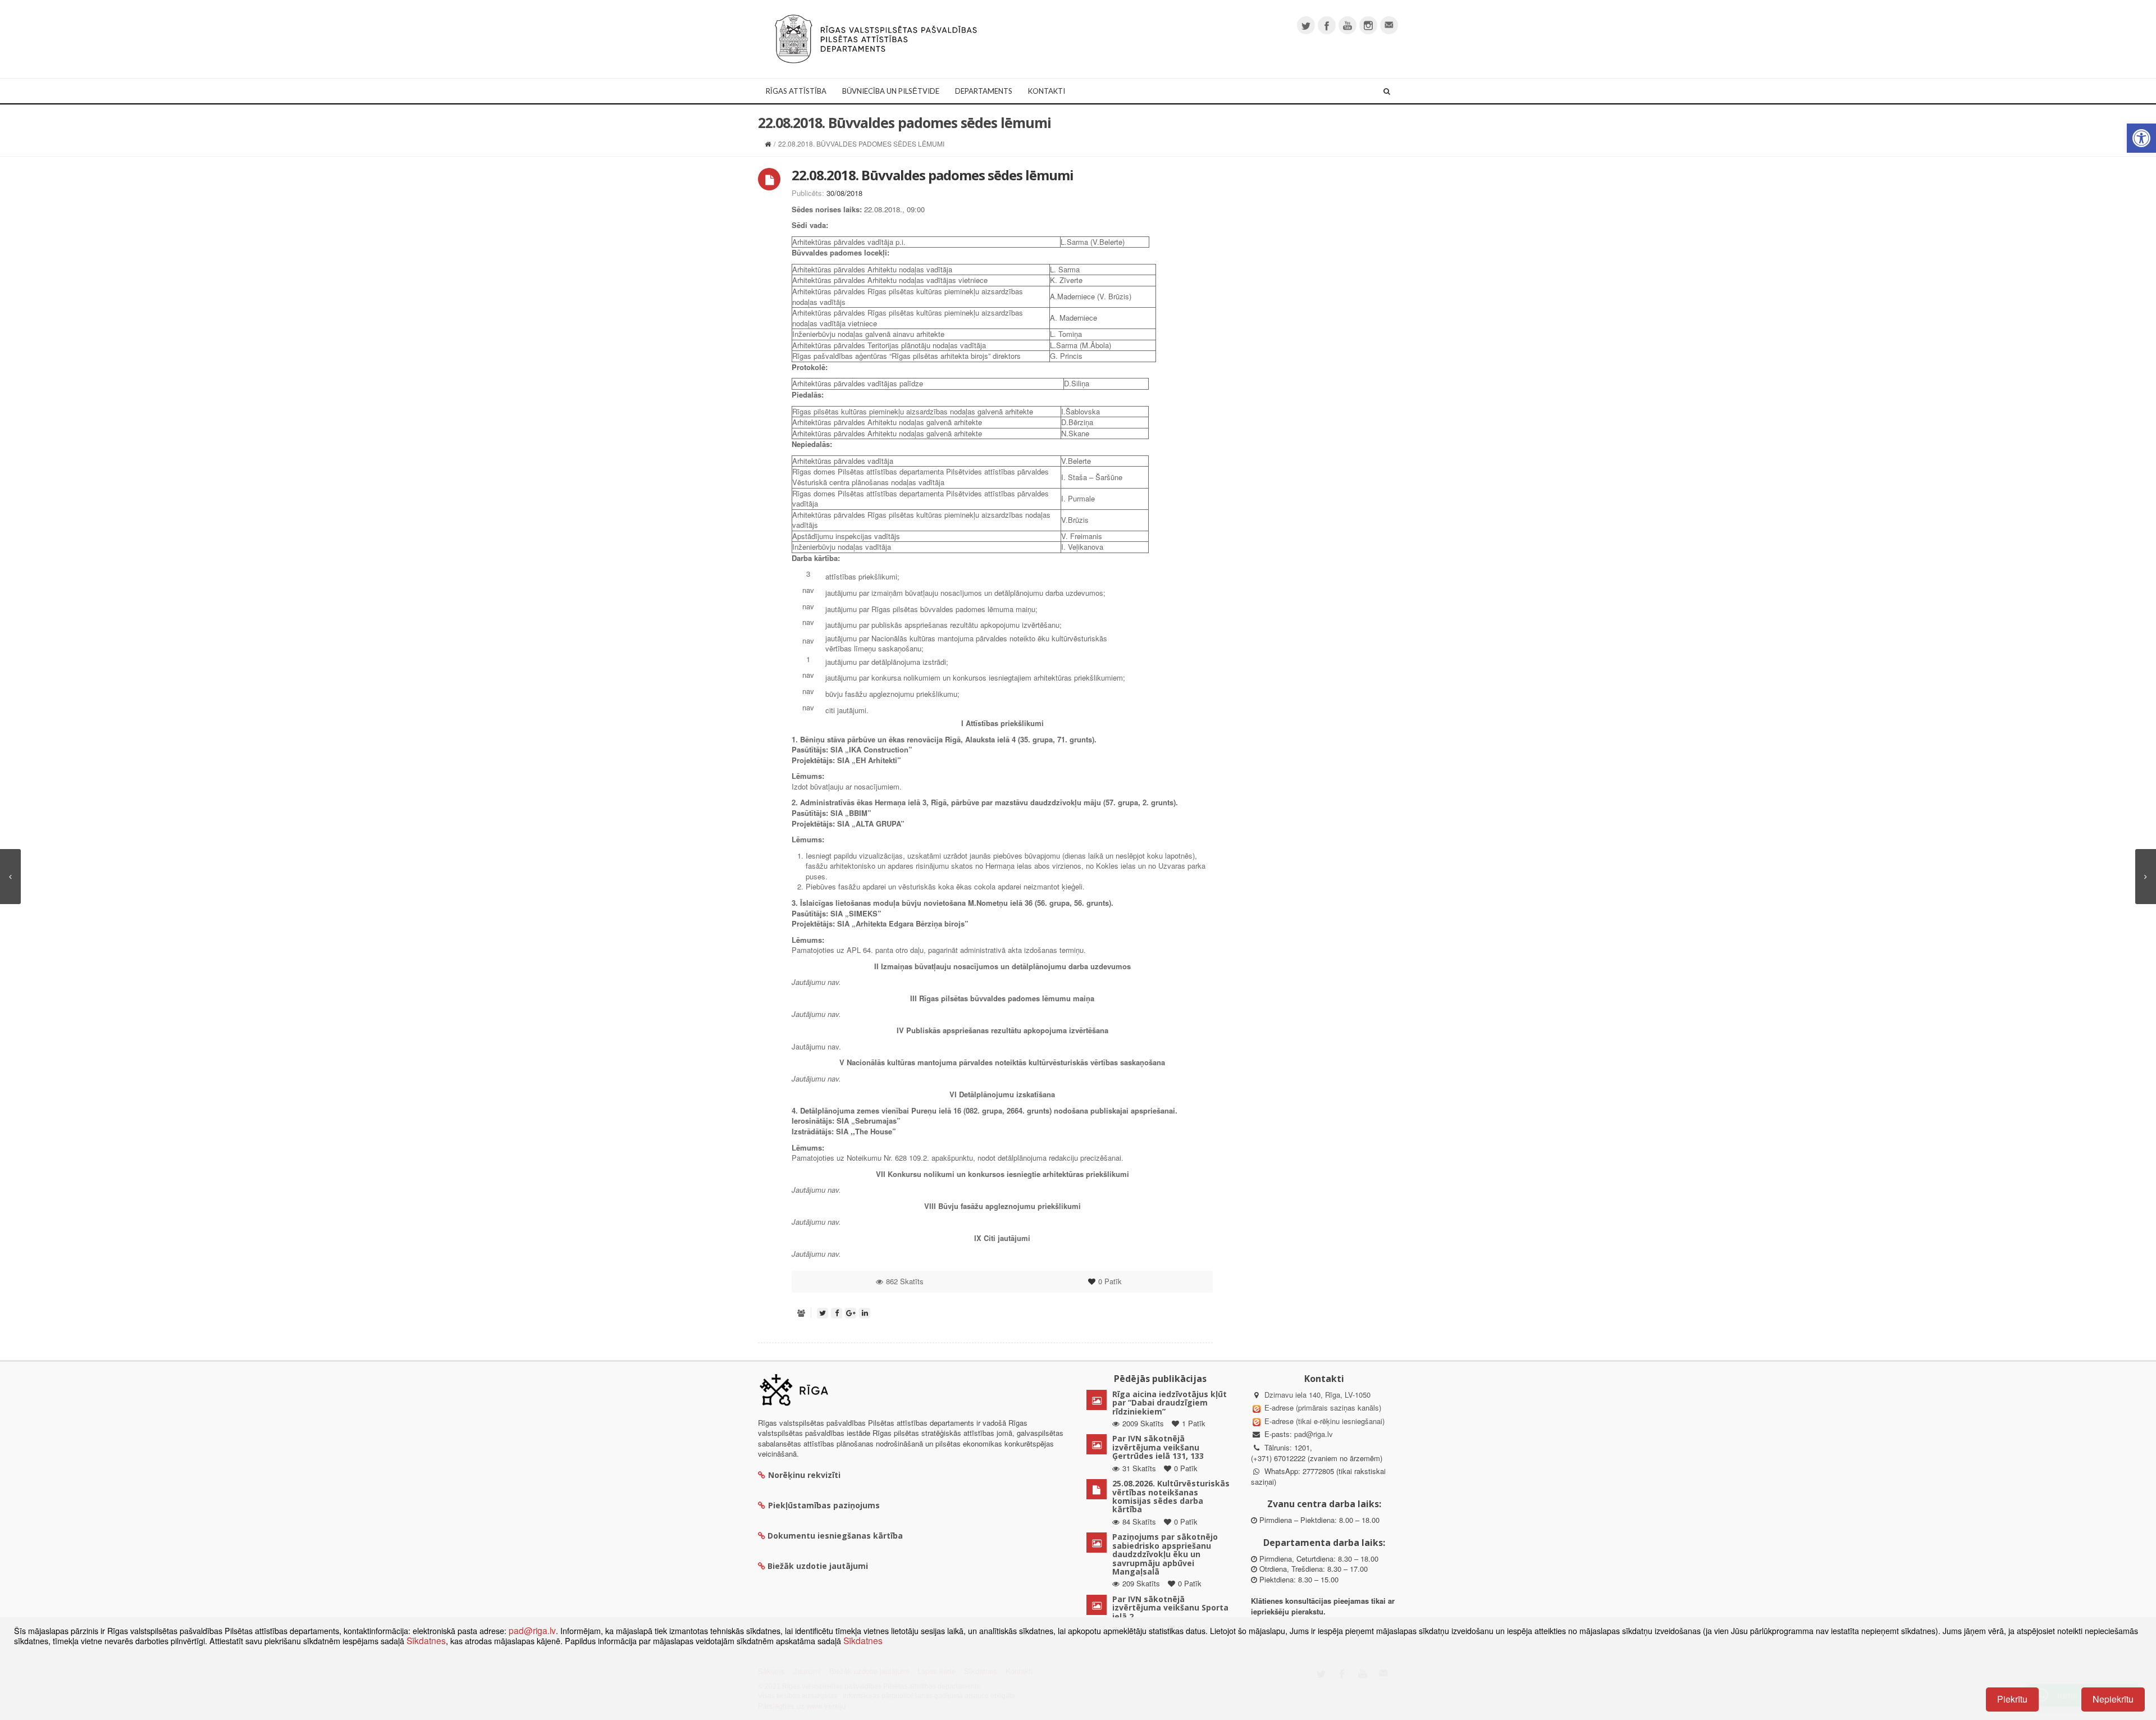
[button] (2141, 138)
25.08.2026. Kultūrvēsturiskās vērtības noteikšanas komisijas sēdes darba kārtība (1171, 1496)
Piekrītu (2012, 1699)
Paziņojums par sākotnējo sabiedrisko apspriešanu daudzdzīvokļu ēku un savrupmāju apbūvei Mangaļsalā (1165, 1554)
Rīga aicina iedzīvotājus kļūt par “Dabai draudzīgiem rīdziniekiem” (1170, 1403)
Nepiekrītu (2113, 1699)
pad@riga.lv (1314, 1434)
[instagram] (1368, 25)
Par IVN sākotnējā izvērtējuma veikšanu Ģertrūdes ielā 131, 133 (1158, 1447)
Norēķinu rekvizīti (804, 1475)
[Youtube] (1347, 25)
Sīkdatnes (426, 1640)
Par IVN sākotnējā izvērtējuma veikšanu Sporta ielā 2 (1170, 1608)
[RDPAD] (876, 38)
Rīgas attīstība (796, 91)
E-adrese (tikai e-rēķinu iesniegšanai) (1323, 1421)
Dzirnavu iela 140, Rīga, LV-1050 (1317, 1395)
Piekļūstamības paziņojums (824, 1505)
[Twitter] (1306, 25)
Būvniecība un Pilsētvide (891, 91)
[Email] (1389, 25)
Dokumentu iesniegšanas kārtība (835, 1536)
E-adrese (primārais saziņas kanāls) (1323, 1408)
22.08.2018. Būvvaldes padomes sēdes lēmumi (933, 175)
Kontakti (1047, 91)
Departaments (984, 91)
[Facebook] (1327, 25)
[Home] (768, 143)
